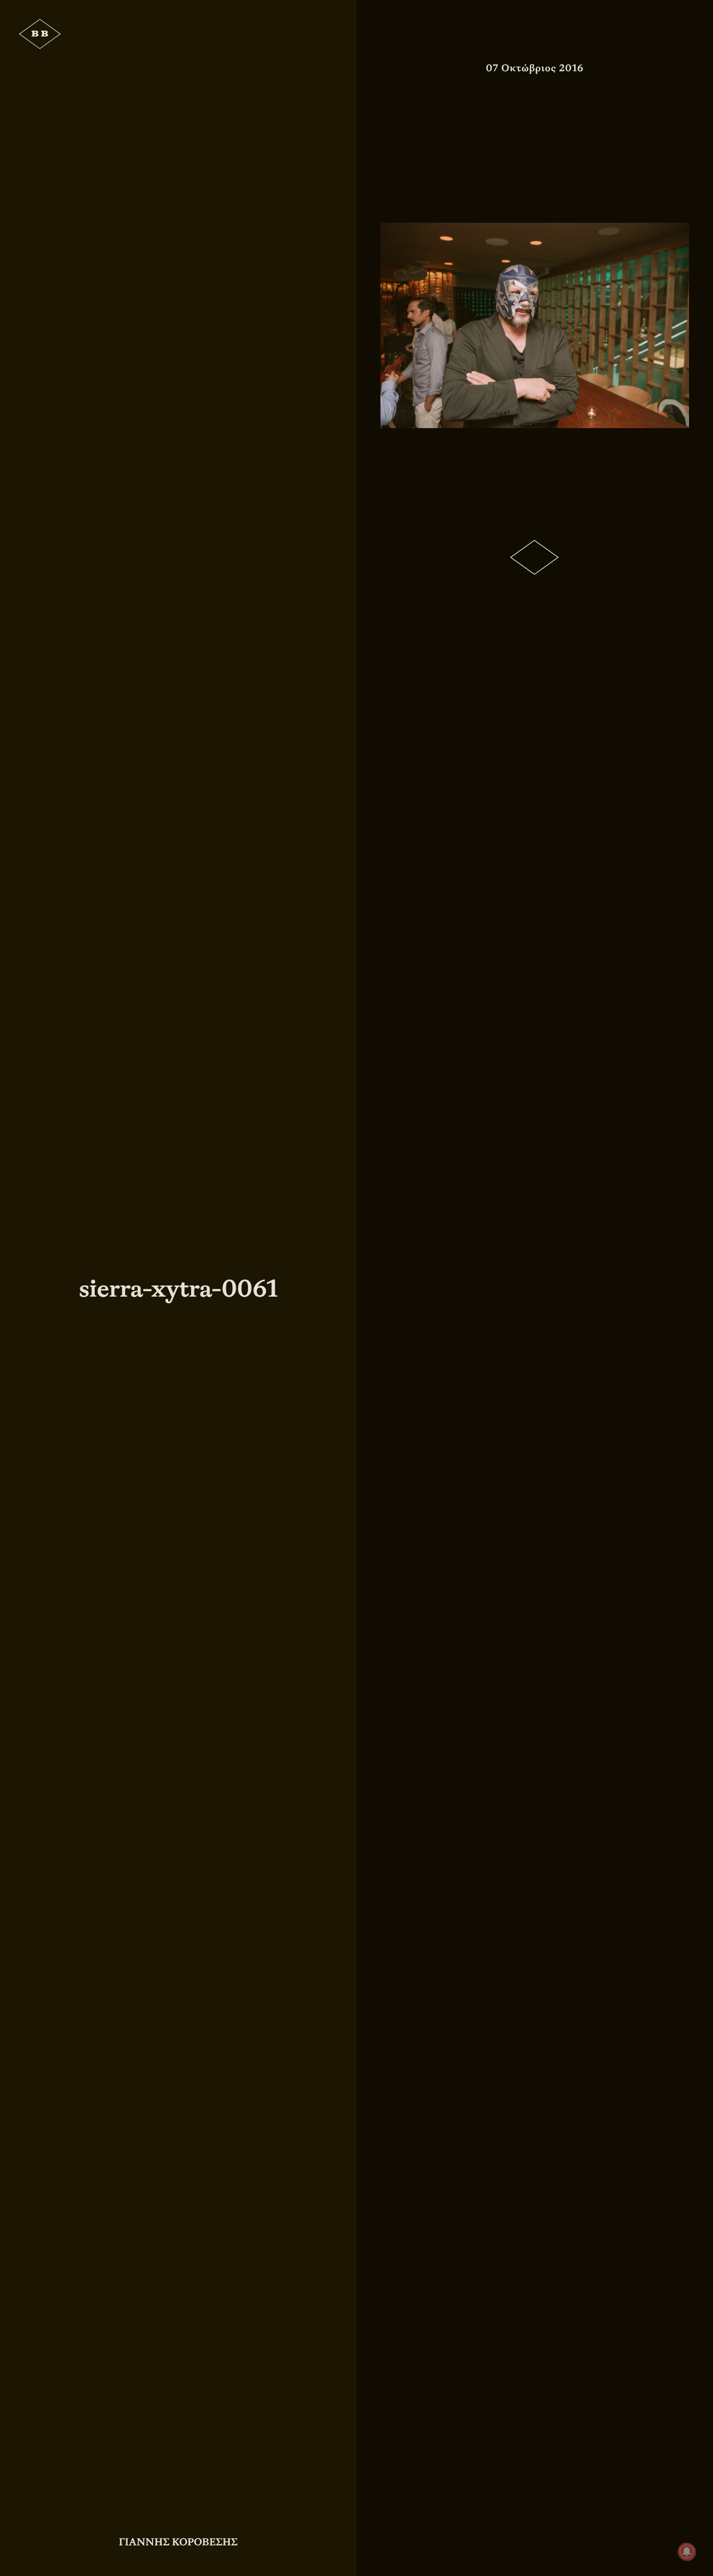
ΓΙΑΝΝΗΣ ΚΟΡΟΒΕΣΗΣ (178, 2542)
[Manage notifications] (687, 2552)
